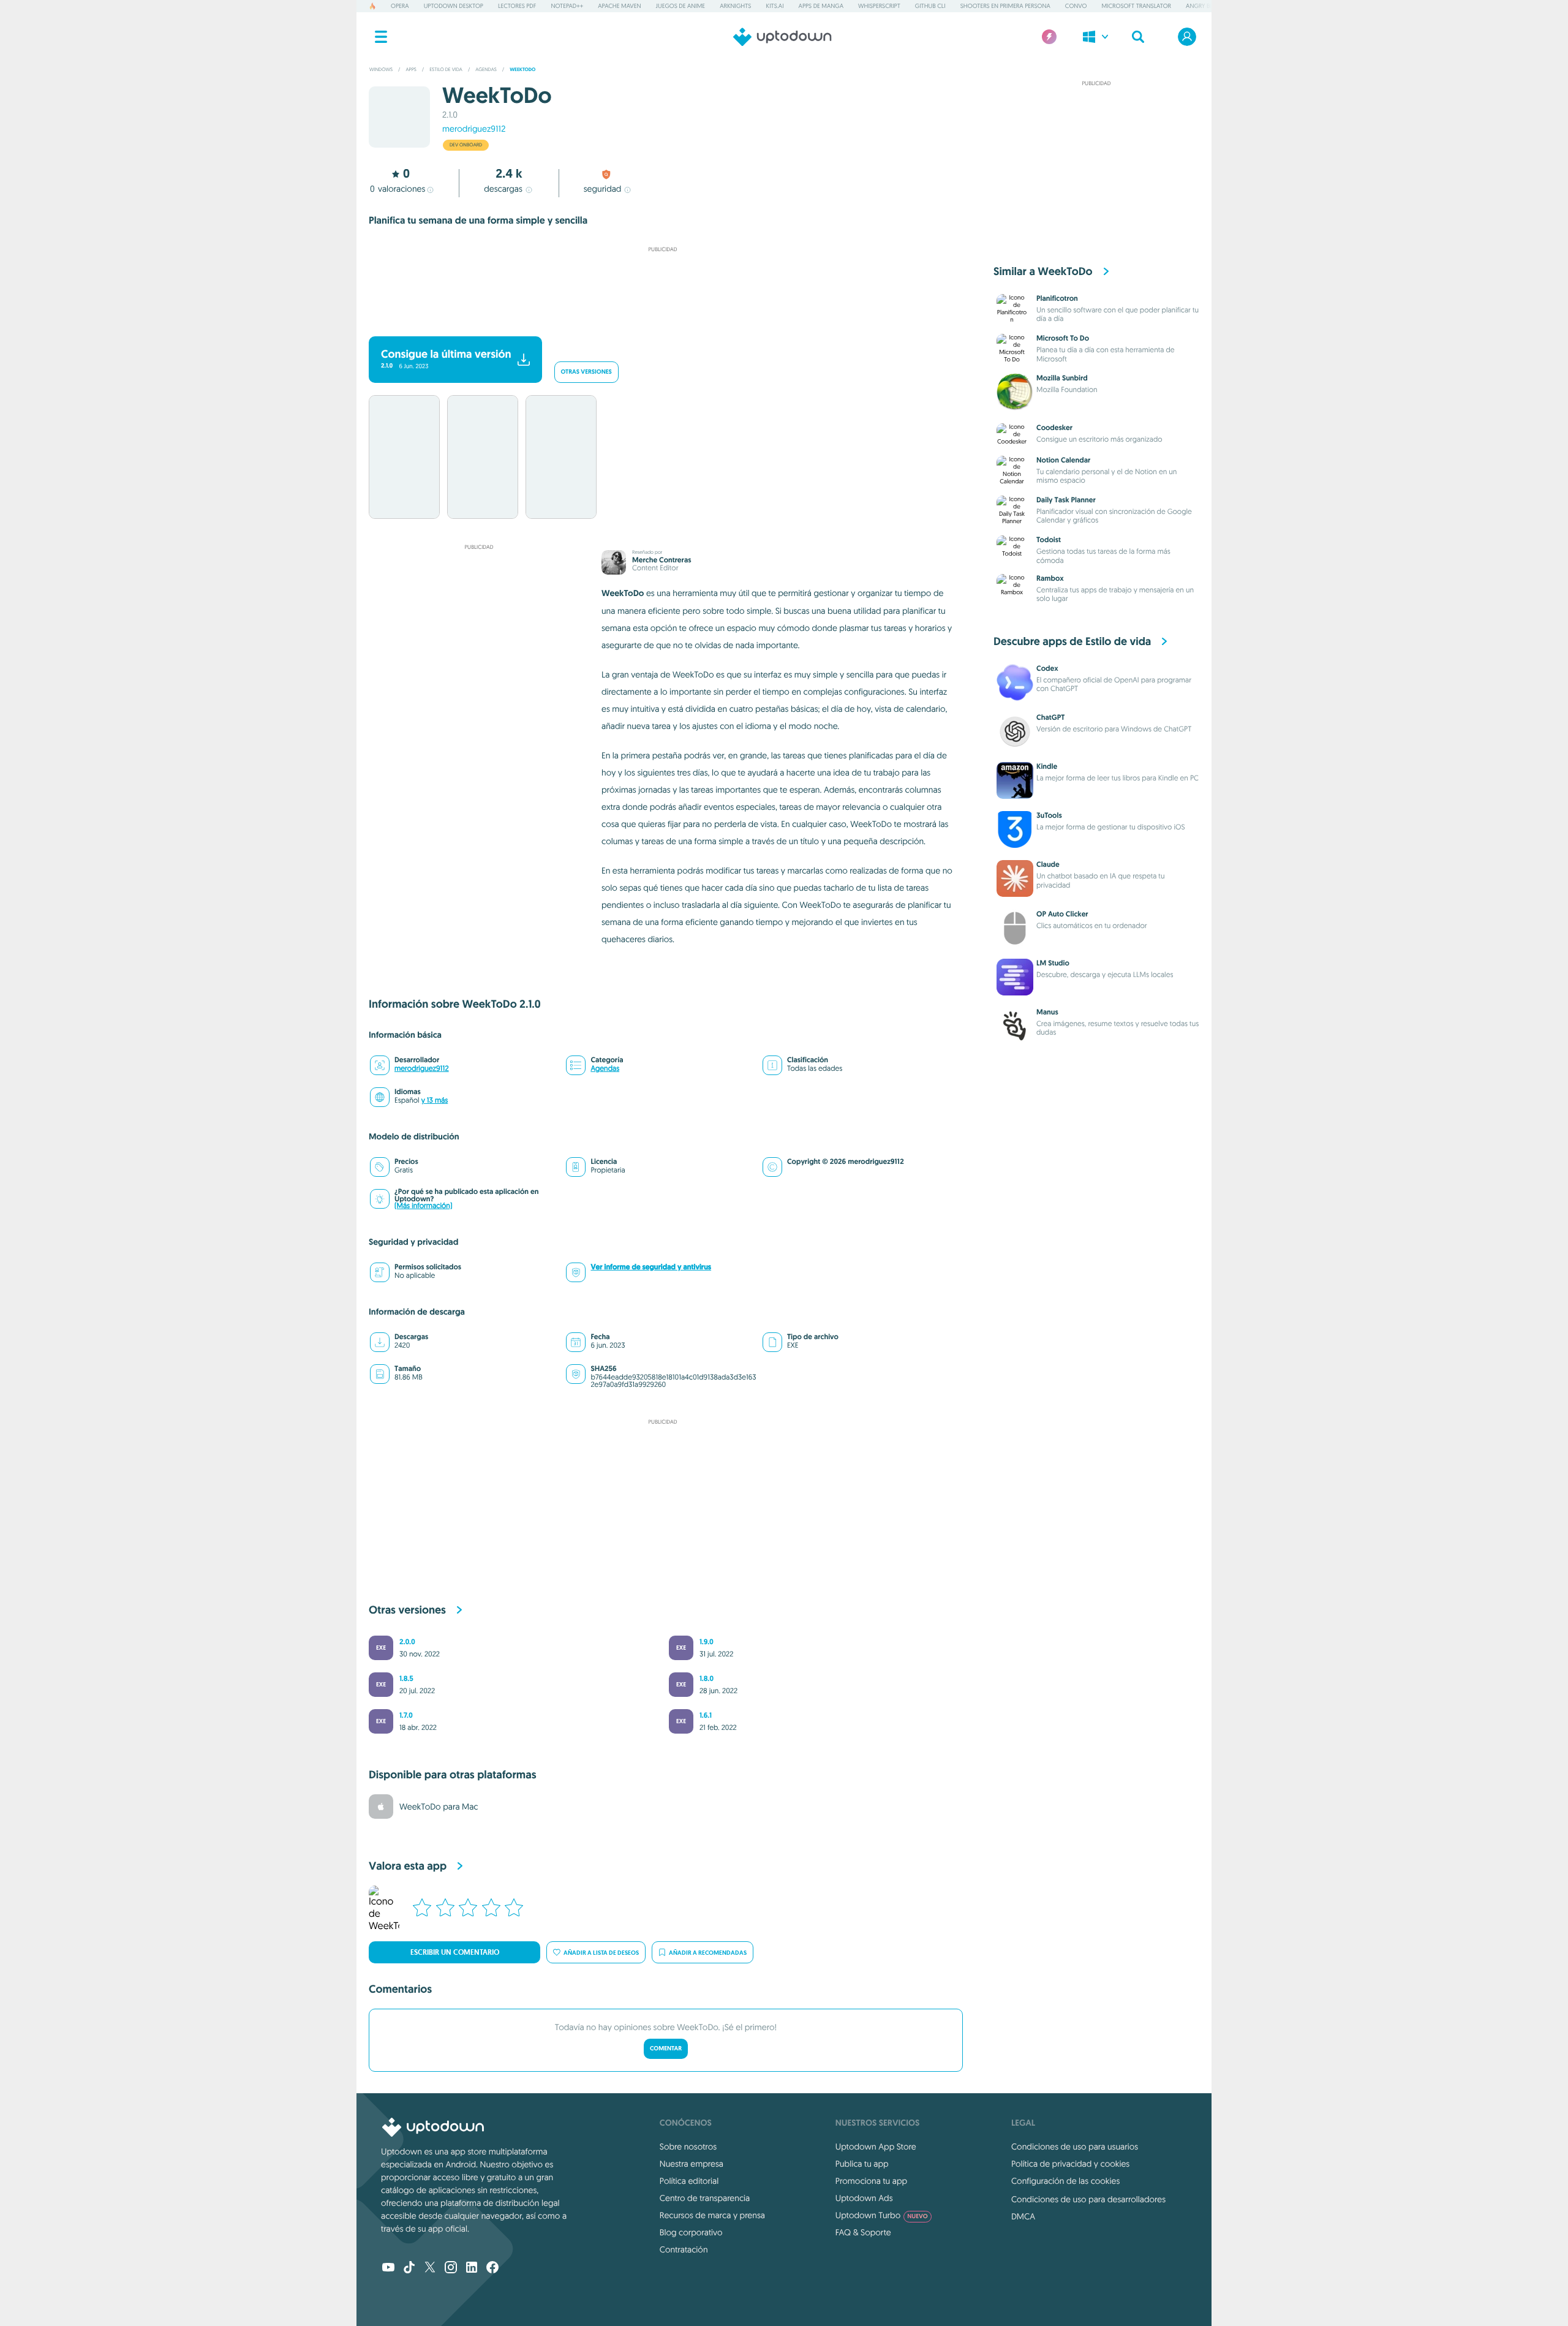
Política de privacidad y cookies (1070, 2164)
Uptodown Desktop (454, 6)
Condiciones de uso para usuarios (1075, 2147)
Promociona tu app (871, 2181)
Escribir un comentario (455, 1952)
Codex (1047, 668)
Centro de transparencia (705, 2198)
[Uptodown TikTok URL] (409, 2268)
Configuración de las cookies (1065, 2181)
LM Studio (1053, 963)
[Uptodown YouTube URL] (388, 2268)
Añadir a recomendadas (708, 1953)
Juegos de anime (681, 6)
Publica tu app (862, 2164)
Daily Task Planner (1066, 500)
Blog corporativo (691, 2232)
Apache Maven (619, 6)
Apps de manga (821, 6)
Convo (1076, 6)
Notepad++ (567, 6)
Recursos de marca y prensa (712, 2215)
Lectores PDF (517, 6)
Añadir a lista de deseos (601, 1953)
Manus (1047, 1012)
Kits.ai (775, 6)
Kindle (1047, 766)
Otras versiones (586, 372)
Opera (400, 6)
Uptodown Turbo (882, 2215)
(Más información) (423, 1206)
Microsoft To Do (1063, 338)
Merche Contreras (661, 560)
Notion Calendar (1063, 460)
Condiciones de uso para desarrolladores (1088, 2199)
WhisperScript (879, 6)
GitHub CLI (930, 6)
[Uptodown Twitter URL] (430, 2268)
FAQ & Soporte (863, 2232)
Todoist (1049, 540)
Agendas (605, 1069)
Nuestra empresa (692, 2164)
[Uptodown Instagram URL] (451, 2268)
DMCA (1023, 2216)
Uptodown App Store (876, 2147)
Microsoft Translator (1136, 6)
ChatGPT (1050, 717)
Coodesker (1054, 428)
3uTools (1049, 815)
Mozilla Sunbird (1062, 378)
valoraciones (398, 189)
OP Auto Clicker (1062, 914)
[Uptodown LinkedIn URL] (472, 2268)
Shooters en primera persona (1005, 6)
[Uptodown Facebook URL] (492, 2268)
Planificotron (1057, 298)
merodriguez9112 (474, 129)
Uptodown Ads (864, 2198)
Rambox (1050, 578)
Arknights (735, 6)
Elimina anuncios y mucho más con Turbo (657, 320)
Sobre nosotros (688, 2147)
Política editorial (689, 2181)
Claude (1048, 864)
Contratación (684, 2249)
